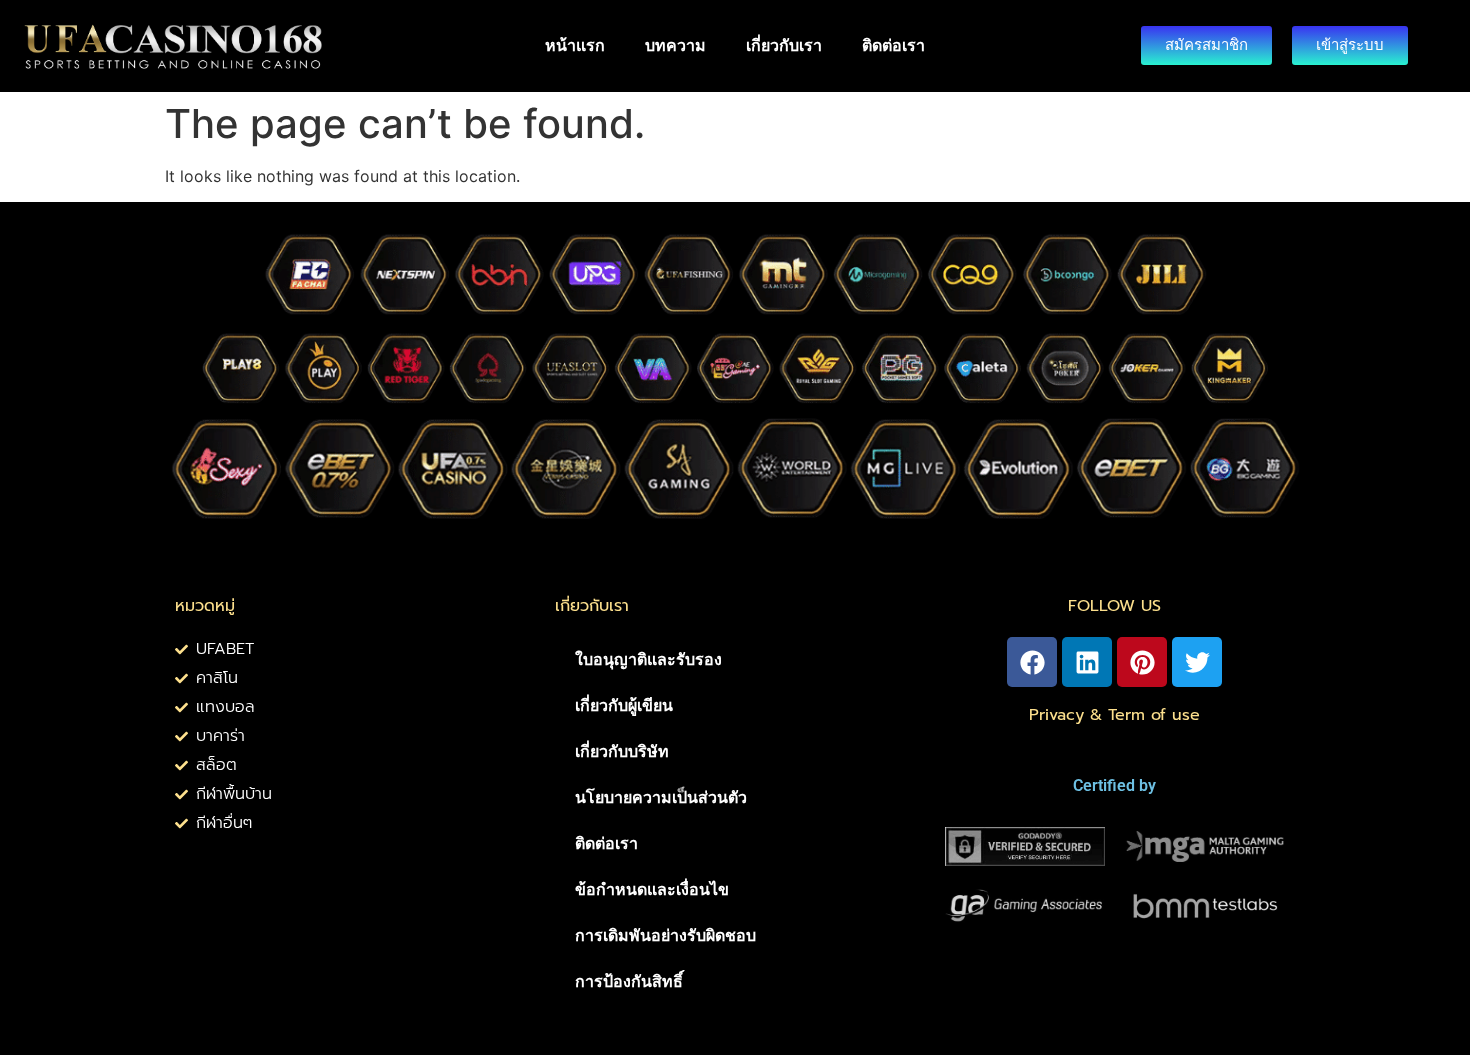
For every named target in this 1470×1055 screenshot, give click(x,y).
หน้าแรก (575, 45)
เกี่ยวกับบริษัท (622, 751)
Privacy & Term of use (1114, 715)
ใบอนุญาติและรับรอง (648, 659)
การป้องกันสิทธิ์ (629, 981)
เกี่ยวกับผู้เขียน (624, 705)
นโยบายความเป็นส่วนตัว (661, 797)
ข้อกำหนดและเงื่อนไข (652, 889)
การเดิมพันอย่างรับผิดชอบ (665, 935)
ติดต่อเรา (893, 45)
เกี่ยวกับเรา (784, 45)
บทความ (675, 45)
